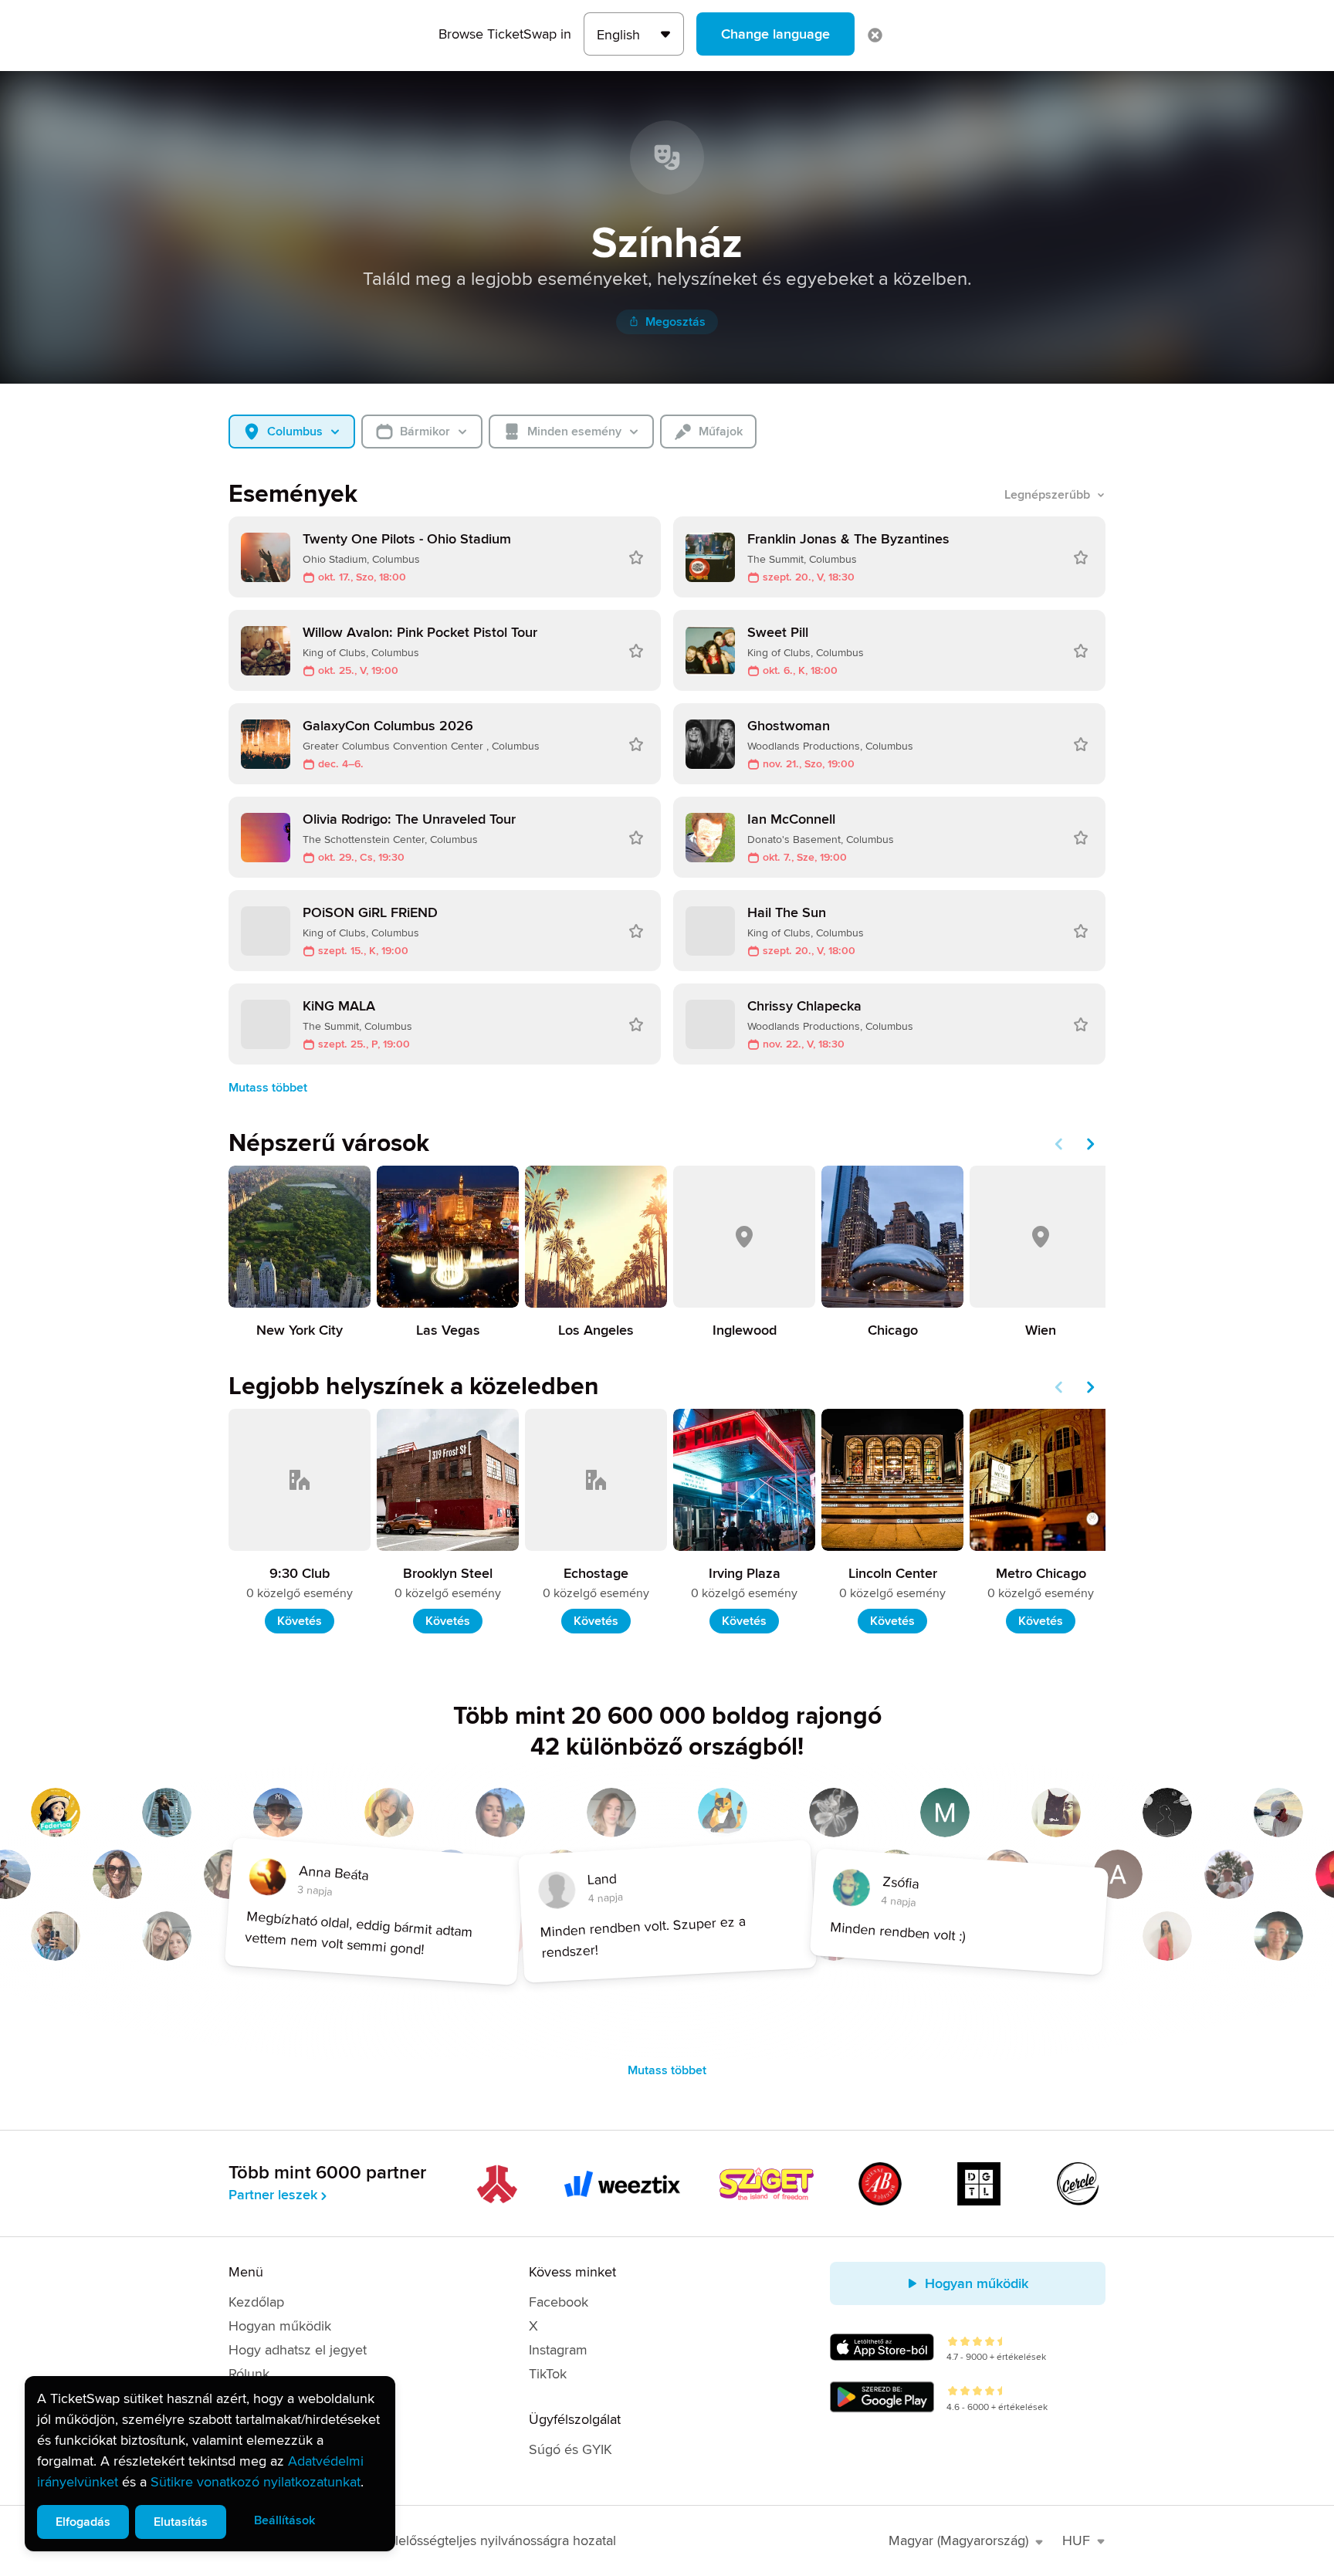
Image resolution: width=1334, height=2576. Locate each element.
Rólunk (249, 2374)
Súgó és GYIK (571, 2449)
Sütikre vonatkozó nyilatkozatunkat (256, 2482)
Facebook (559, 2302)
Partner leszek (273, 2195)
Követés (300, 1621)
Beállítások (284, 2520)
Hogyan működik (280, 2326)
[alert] (210, 2464)
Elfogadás (83, 2522)
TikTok (548, 2374)
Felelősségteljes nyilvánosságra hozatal (498, 2540)
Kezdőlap (256, 2302)
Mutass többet (268, 1088)
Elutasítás (181, 2522)
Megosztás (675, 322)
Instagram (558, 2350)
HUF (1076, 2540)
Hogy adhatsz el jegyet (298, 2350)
